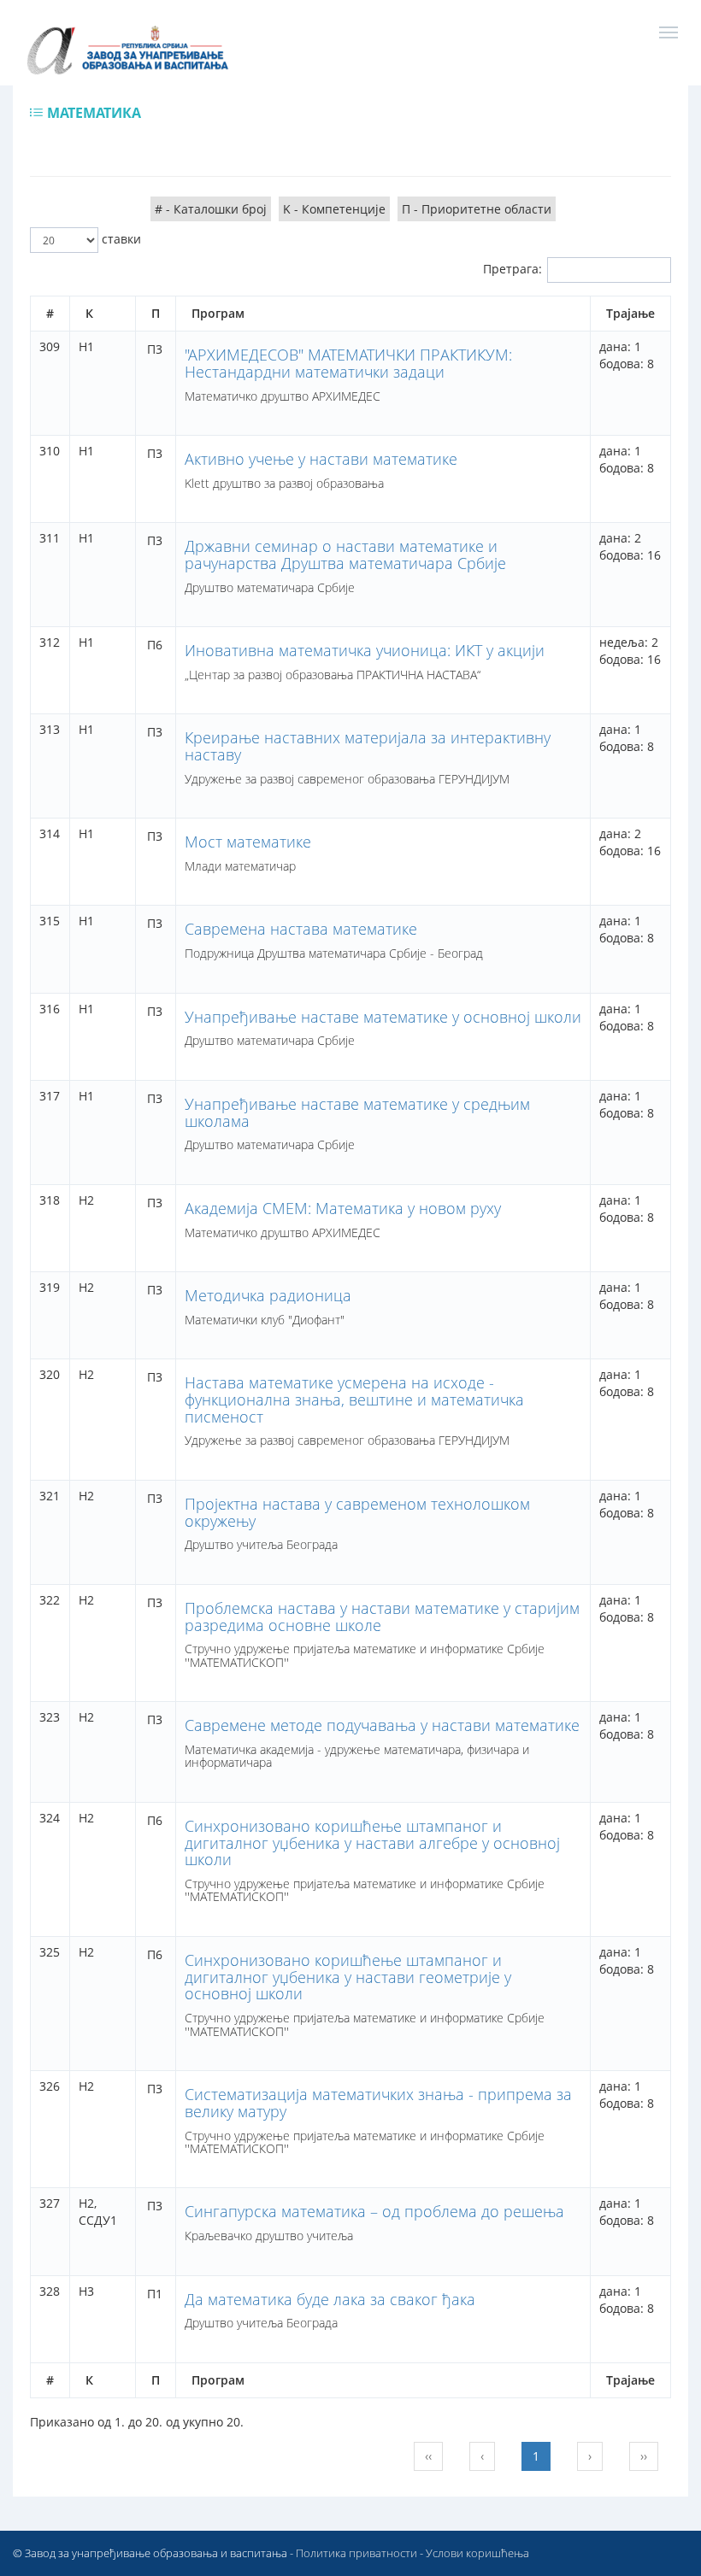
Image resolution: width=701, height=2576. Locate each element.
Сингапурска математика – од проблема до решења (374, 2211)
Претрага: (512, 269)
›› (644, 2456)
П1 (155, 2294)
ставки (120, 239)
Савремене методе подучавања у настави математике (382, 1725)
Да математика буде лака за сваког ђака (330, 2299)
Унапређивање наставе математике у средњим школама (357, 1112)
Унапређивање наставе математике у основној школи (383, 1017)
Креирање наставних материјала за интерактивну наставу (368, 746)
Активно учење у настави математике (321, 459)
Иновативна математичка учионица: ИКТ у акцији (365, 650)
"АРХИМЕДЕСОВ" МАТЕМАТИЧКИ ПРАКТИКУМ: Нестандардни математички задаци (348, 363)
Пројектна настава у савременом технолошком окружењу (357, 1512)
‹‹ (428, 2456)
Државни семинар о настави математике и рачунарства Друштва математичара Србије (345, 555)
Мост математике (248, 842)
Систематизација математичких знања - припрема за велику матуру (378, 2103)
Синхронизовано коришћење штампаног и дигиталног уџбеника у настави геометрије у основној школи (348, 1977)
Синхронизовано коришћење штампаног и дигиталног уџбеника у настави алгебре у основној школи (372, 1843)
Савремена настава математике (301, 929)
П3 (155, 349)
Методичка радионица (268, 1295)
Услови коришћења (477, 2553)
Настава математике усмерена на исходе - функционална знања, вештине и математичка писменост (354, 1399)
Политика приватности (356, 2553)
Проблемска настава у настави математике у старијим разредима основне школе (382, 1617)
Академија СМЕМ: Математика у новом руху (343, 1208)
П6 (155, 645)
